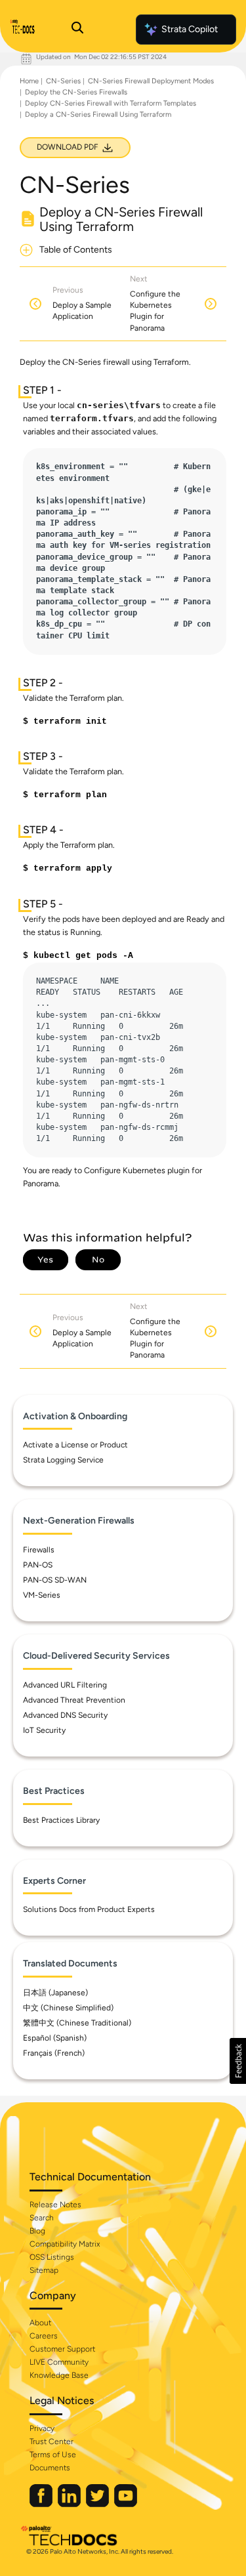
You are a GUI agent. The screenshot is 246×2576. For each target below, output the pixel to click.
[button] (238, 2061)
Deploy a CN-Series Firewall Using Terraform (98, 114)
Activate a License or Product (75, 1445)
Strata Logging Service (63, 1460)
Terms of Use (53, 2455)
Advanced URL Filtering (65, 1685)
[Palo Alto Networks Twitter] (98, 2504)
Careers (44, 2336)
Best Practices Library (61, 1820)
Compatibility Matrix (65, 2244)
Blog (37, 2231)
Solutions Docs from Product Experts (89, 1909)
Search (42, 2218)
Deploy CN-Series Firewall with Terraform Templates (111, 103)
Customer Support (62, 2349)
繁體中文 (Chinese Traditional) (77, 2023)
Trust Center (51, 2441)
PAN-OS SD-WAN (55, 1580)
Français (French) (54, 2053)
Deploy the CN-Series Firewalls (76, 92)
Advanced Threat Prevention (74, 1700)
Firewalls (39, 1550)
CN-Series (63, 81)
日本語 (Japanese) (55, 1993)
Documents (50, 2468)
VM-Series (42, 1595)
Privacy (42, 2428)
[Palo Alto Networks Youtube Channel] (126, 2504)
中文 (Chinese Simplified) (68, 2008)
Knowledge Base (59, 2375)
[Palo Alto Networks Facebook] (42, 2504)
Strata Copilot (190, 29)
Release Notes (55, 2205)
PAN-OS (38, 1565)
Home (29, 81)
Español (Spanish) (55, 2038)
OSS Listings (52, 2257)
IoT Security (44, 1730)
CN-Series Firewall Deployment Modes (151, 81)
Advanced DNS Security (65, 1715)
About (40, 2323)
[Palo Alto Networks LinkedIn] (70, 2504)
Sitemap (44, 2270)
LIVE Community (59, 2362)
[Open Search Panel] (77, 30)
